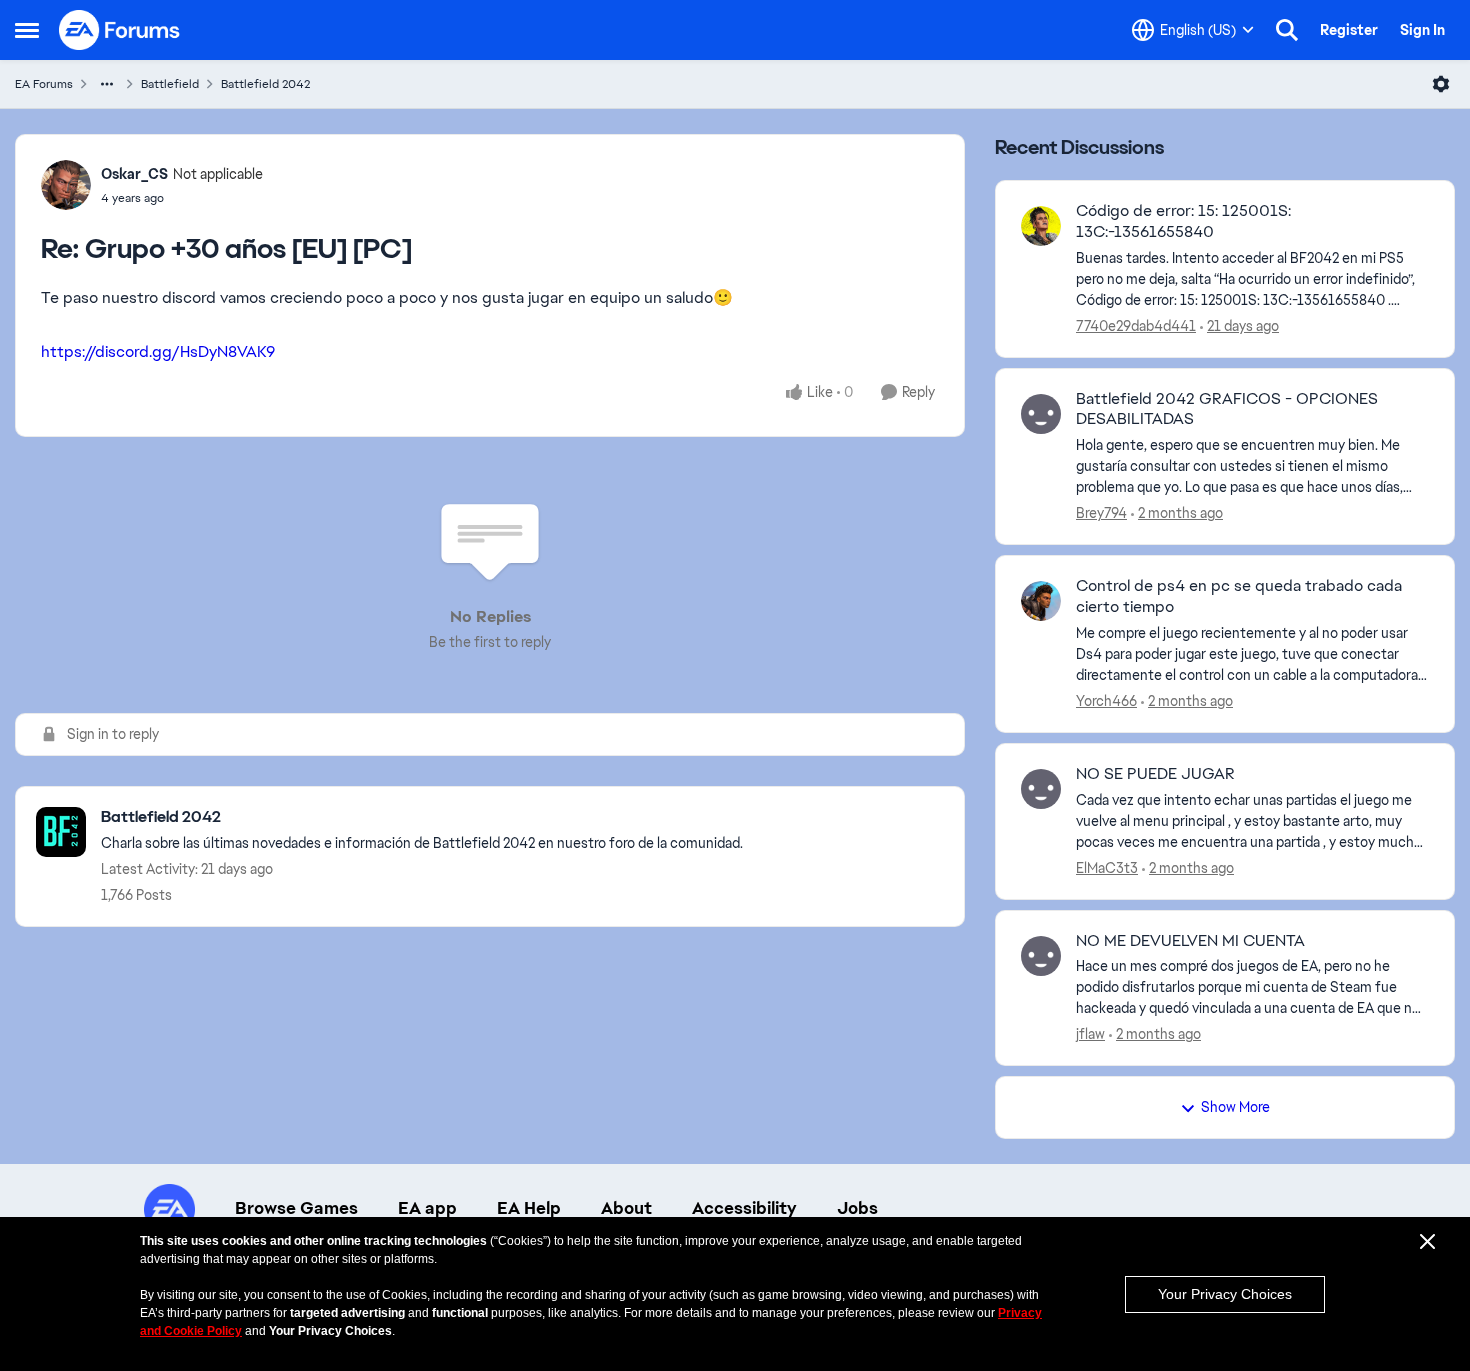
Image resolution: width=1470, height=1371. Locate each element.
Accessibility (744, 1208)
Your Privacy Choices (1225, 1294)
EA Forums (44, 84)
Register (1349, 30)
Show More (1235, 1107)
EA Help (529, 1208)
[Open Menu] (1441, 84)
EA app (427, 1208)
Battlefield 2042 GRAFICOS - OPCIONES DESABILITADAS (1227, 409)
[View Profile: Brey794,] (1041, 414)
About (626, 1208)
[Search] (1287, 30)
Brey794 (1101, 513)
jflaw (1090, 1034)
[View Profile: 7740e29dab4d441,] (1041, 226)
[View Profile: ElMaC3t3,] (1041, 789)
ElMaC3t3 (1107, 868)
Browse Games (296, 1208)
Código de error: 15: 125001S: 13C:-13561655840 (1183, 221)
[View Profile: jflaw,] (1041, 956)
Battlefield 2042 (265, 84)
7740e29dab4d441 (1136, 326)
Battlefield (170, 84)
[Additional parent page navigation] (107, 84)
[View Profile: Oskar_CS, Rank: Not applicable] (66, 185)
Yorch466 (1106, 701)
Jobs (857, 1208)
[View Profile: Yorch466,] (1041, 601)
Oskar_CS (134, 174)
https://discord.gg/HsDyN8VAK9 (158, 351)
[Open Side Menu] (27, 30)
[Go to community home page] (120, 30)
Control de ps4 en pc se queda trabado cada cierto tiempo (1239, 596)
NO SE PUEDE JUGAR (1155, 774)
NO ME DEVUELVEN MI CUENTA (1190, 941)
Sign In (1422, 30)
